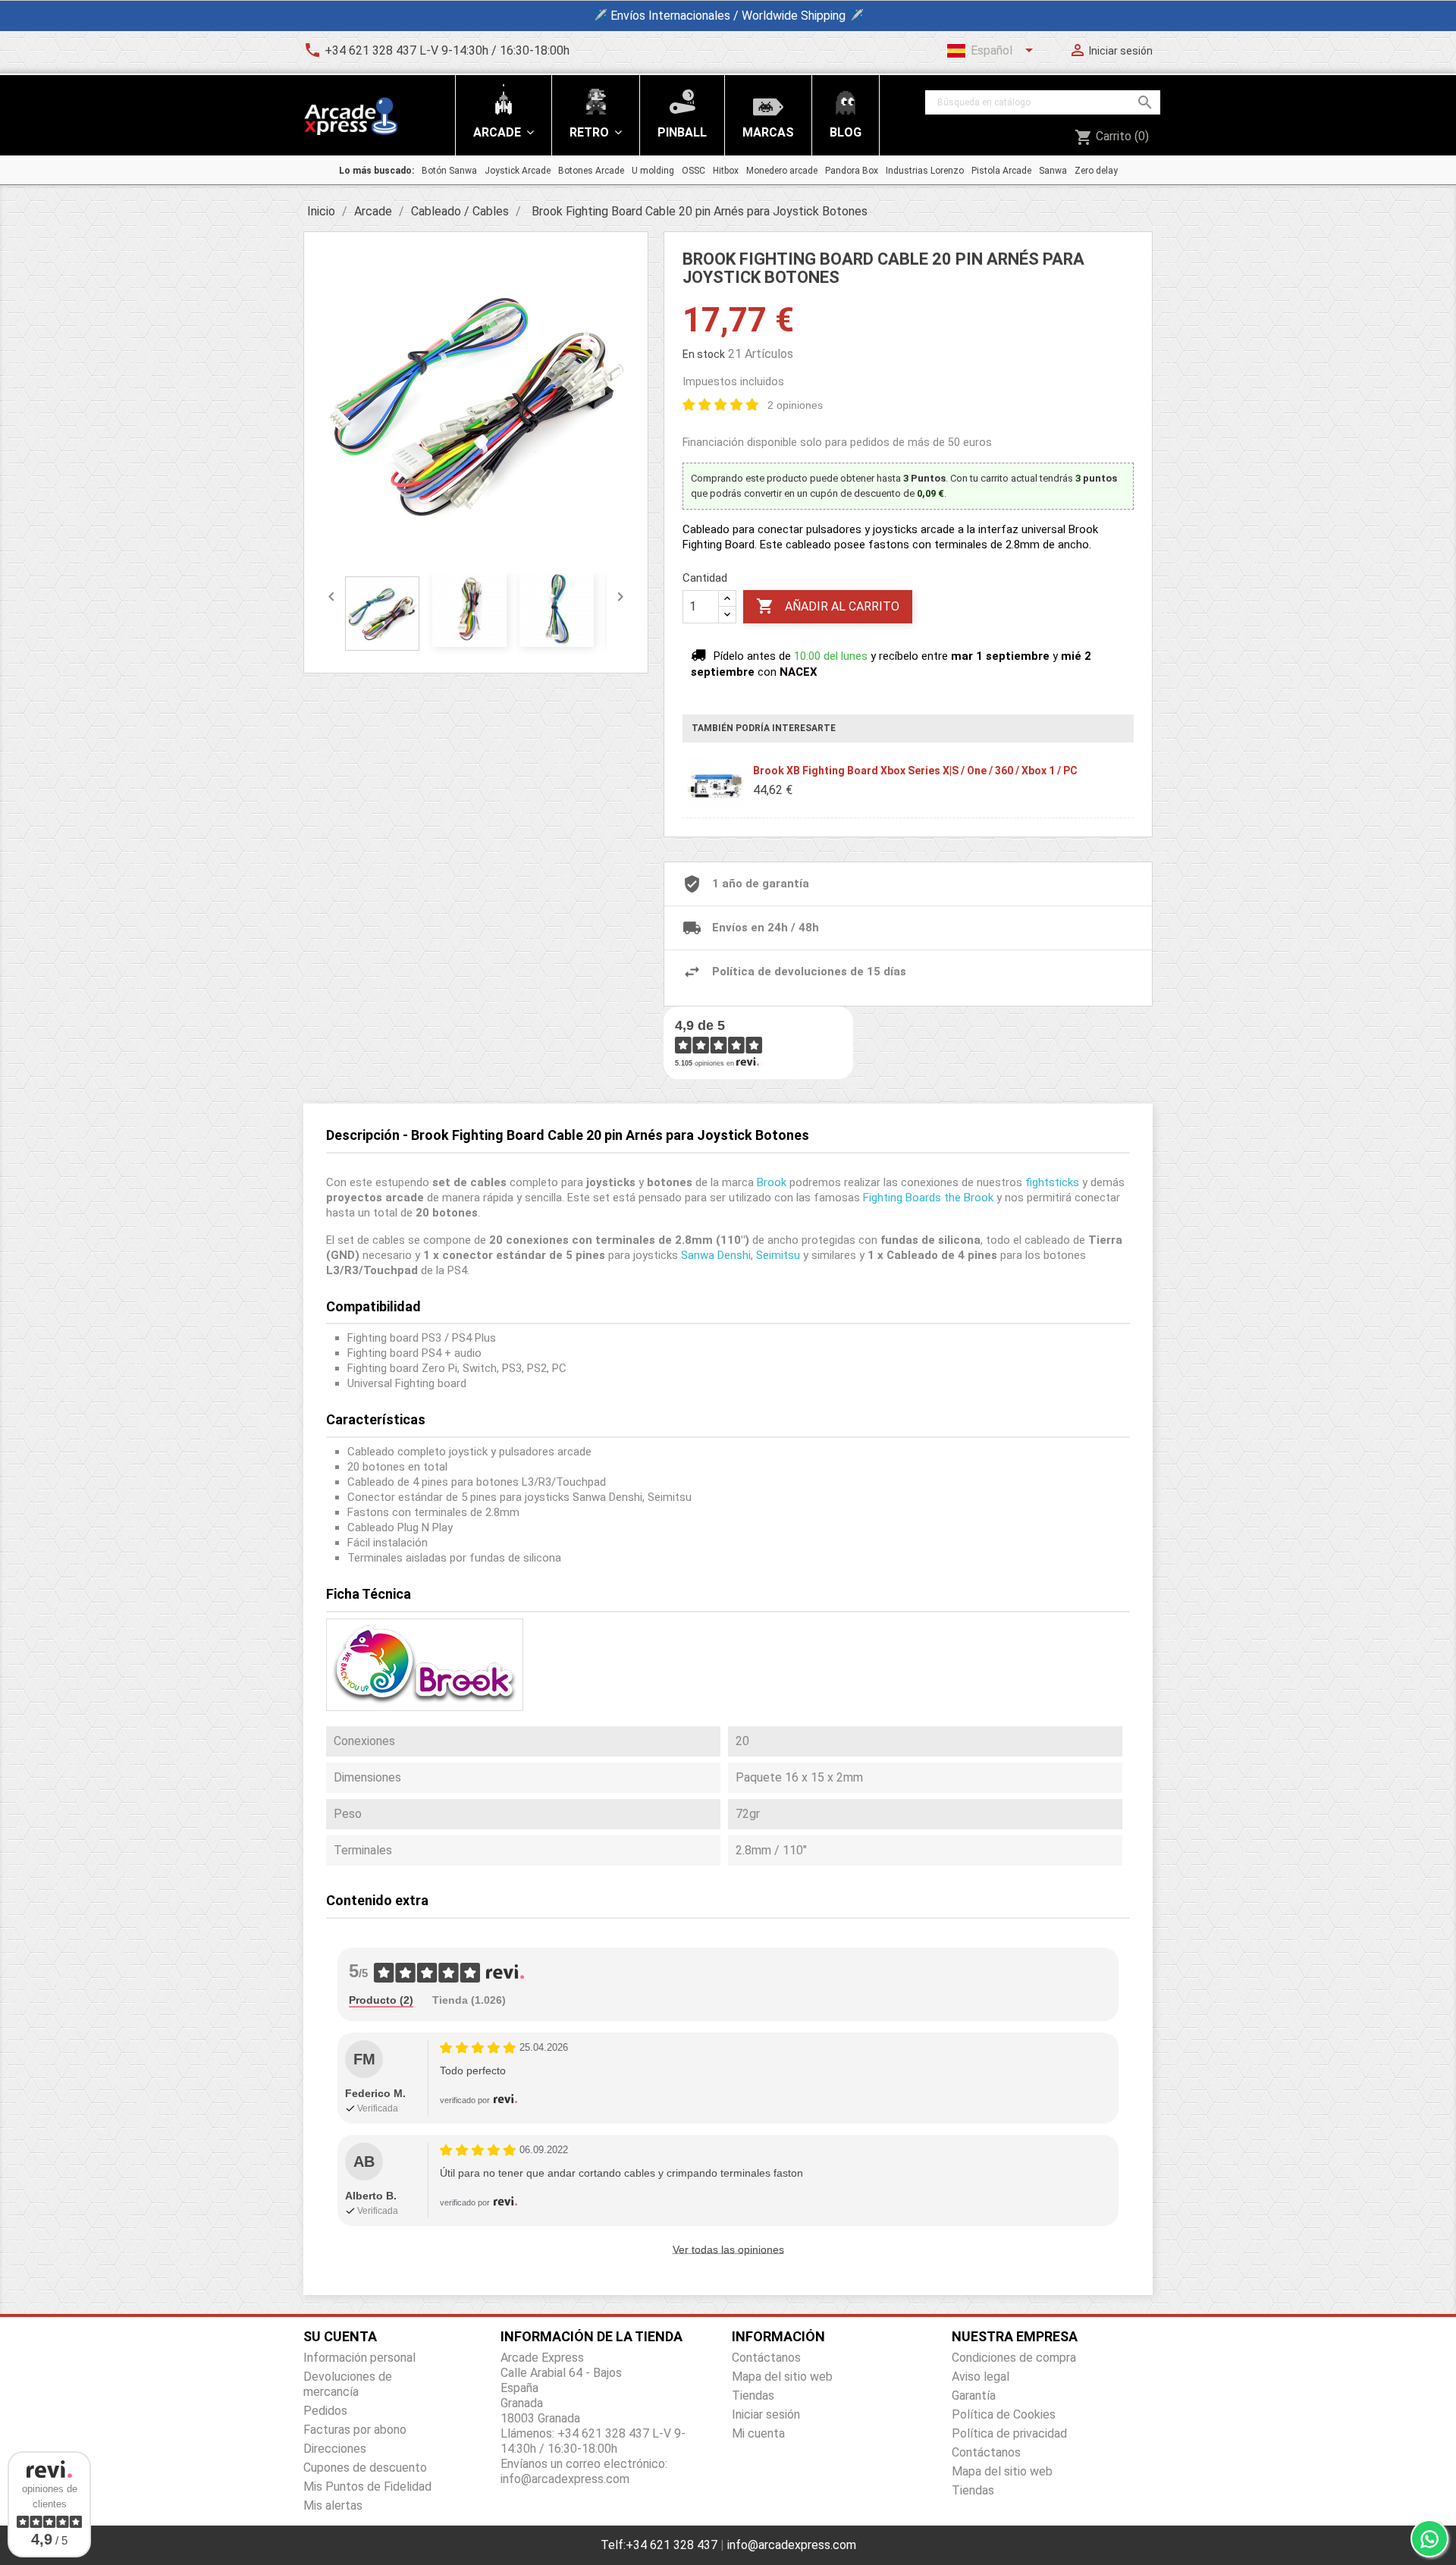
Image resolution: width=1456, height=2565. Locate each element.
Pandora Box (852, 171)
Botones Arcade (591, 171)
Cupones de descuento (365, 2468)
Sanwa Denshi (716, 1255)
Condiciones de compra (1014, 2358)
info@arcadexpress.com (792, 2545)
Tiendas (753, 2395)
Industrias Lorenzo (925, 171)
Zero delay (1096, 171)
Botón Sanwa (449, 171)
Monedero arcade (782, 171)
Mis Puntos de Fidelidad (367, 2487)
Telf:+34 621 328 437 (659, 2545)
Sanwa (1053, 171)
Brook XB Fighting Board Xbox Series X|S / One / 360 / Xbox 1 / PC (915, 771)
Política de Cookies (1004, 2414)
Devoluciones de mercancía (348, 2384)
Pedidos (325, 2411)
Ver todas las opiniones (728, 2249)
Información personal (359, 2358)
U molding (653, 171)
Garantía (974, 2395)
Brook (772, 1182)
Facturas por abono (355, 2430)
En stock (704, 354)
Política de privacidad (1009, 2433)
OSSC (693, 171)
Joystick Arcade (518, 171)
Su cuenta (340, 2336)
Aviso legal (981, 2377)
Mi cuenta (758, 2433)
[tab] (381, 2001)
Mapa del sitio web (782, 2377)
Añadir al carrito (828, 606)
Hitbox (726, 171)
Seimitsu (778, 1255)
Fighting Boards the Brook (928, 1198)
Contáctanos (766, 2358)
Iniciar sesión (766, 2414)
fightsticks (1052, 1182)
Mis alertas (333, 2505)
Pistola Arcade (1001, 171)
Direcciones (335, 2449)
